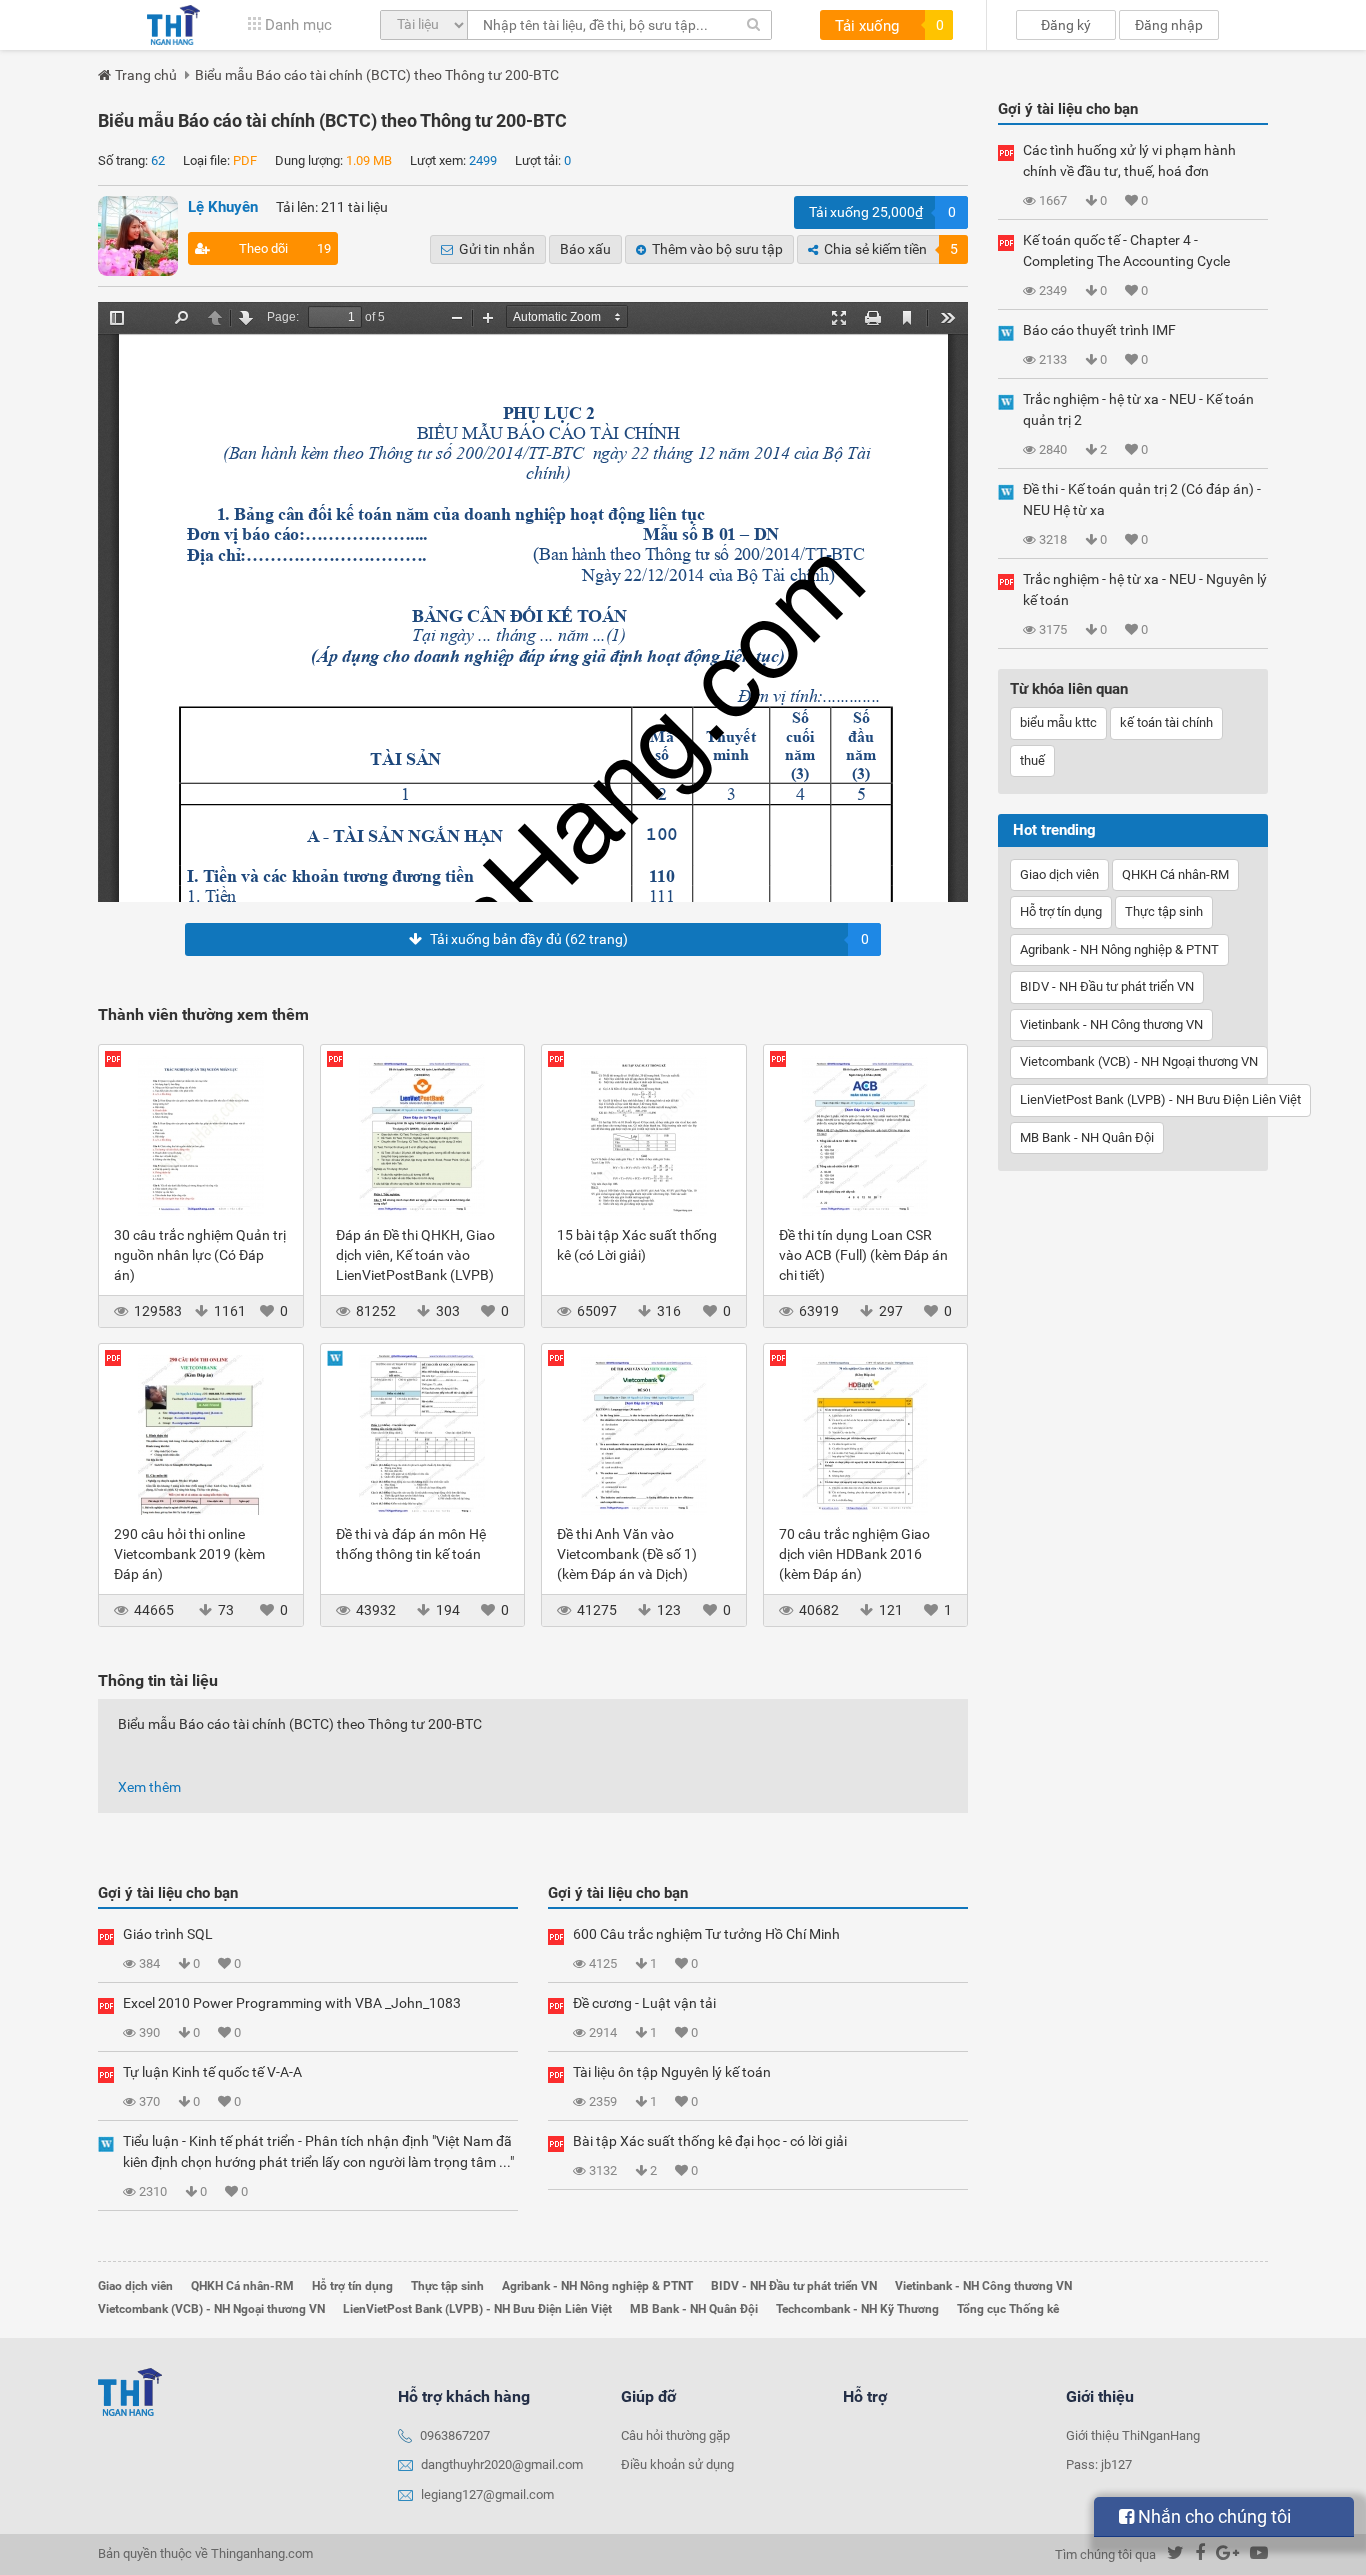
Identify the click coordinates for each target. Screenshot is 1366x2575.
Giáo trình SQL (168, 1934)
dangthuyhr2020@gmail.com (502, 2464)
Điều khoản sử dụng (677, 2464)
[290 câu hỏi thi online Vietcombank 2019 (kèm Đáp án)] (201, 1434)
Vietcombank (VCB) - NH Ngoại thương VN (1139, 1061)
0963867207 (455, 2435)
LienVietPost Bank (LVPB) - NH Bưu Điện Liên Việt (1160, 1099)
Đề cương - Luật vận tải (644, 2003)
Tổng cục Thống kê (1008, 2309)
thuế (1032, 760)
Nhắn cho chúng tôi (1212, 2516)
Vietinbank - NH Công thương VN (1111, 1024)
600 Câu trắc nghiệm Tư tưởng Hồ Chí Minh (706, 1934)
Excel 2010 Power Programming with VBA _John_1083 (292, 2003)
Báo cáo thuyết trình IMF (1099, 330)
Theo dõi (285, 248)
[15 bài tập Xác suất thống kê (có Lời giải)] (644, 1135)
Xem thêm (149, 1787)
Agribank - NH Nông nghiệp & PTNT (1119, 949)
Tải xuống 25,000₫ (882, 212)
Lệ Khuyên (223, 207)
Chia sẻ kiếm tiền (891, 249)
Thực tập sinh (1164, 911)
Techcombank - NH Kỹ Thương (857, 2309)
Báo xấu (585, 249)
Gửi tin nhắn (497, 249)
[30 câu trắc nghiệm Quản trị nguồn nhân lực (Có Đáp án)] (201, 1135)
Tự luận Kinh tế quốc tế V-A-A (212, 2072)
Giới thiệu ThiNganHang (1133, 2435)
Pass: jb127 (1099, 2464)
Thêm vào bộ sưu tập (717, 249)
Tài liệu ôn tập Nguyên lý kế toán (672, 2072)
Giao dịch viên (1059, 874)
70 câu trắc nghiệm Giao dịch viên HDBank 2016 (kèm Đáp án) (854, 1554)
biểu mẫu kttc (1058, 722)
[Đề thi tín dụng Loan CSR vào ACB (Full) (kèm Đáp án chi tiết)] (866, 1135)
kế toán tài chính (1166, 722)
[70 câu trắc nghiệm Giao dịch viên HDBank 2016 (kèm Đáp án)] (866, 1434)
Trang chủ (146, 75)
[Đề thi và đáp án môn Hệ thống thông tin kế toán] (423, 1434)
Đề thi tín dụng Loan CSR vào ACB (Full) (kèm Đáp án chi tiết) (863, 1255)
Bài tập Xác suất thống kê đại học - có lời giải (710, 2141)
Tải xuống (889, 26)
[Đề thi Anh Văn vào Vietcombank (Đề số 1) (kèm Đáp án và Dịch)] (644, 1434)
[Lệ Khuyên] (138, 236)
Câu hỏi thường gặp (675, 2435)
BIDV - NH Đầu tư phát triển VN (1107, 986)
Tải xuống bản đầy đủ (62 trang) (649, 939)
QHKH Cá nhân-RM (1175, 874)
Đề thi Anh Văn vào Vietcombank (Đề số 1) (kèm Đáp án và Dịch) (627, 1554)
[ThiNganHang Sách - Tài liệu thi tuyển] (173, 25)
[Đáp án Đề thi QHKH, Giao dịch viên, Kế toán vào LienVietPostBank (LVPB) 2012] (423, 1135)
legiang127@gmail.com (487, 2494)
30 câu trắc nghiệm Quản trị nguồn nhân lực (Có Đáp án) (200, 1255)
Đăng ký (1066, 25)
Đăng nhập (1169, 25)
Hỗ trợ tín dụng (1061, 911)
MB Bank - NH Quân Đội (1087, 1137)
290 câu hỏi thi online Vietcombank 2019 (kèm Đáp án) (189, 1554)
